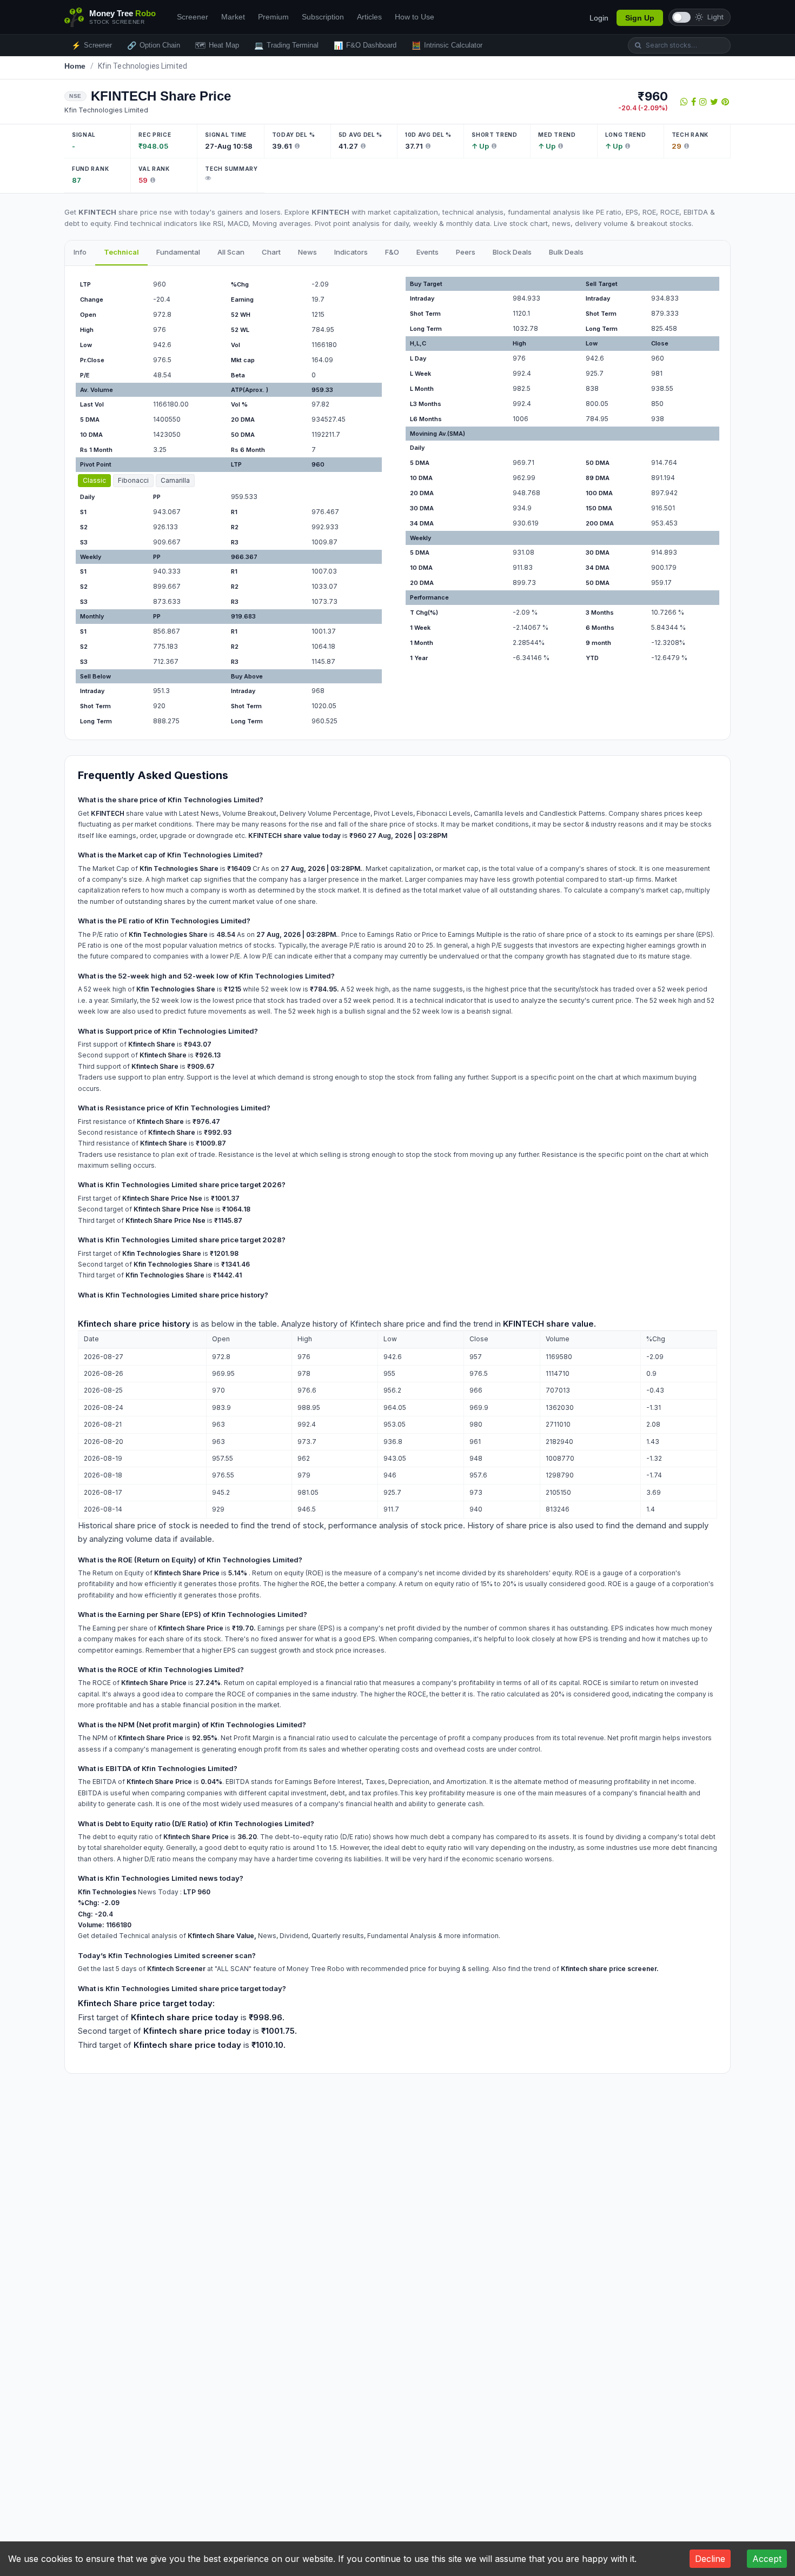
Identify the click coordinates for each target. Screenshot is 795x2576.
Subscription (323, 17)
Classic (94, 480)
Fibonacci (133, 480)
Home (75, 66)
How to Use (415, 17)
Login (599, 18)
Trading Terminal (286, 45)
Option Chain (154, 45)
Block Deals (512, 252)
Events (428, 252)
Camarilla (175, 480)
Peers (466, 252)
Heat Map (217, 45)
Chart (271, 252)
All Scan (231, 252)
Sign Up (640, 18)
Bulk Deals (566, 252)
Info (80, 252)
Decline (710, 2559)
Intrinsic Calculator (447, 45)
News (307, 252)
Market (233, 17)
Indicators (351, 252)
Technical (121, 252)
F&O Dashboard (365, 45)
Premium (273, 17)
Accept (767, 2559)
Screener (193, 17)
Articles (369, 17)
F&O (392, 252)
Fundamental (178, 252)
